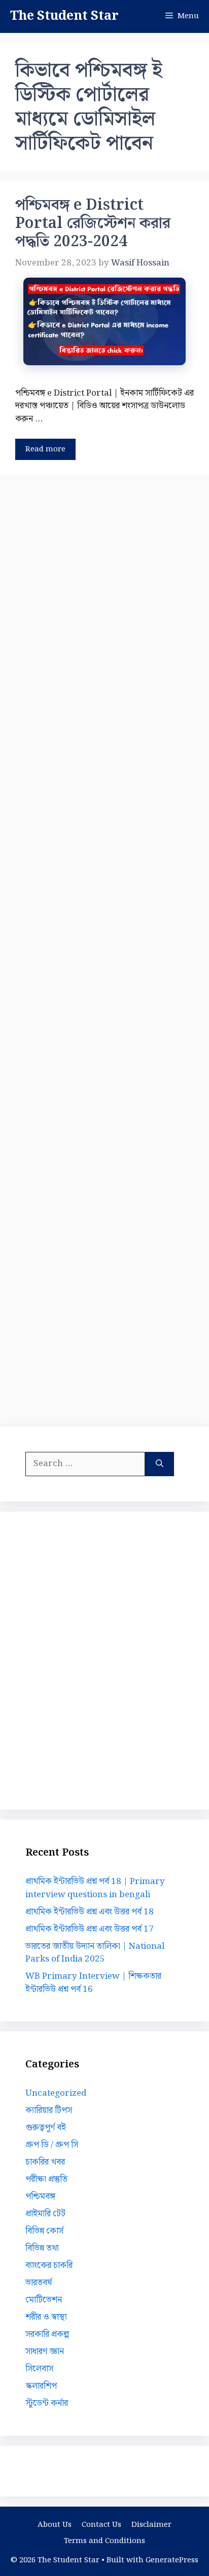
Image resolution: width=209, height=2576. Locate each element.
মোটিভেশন (44, 2300)
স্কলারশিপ (41, 2386)
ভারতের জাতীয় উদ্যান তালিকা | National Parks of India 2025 (95, 1953)
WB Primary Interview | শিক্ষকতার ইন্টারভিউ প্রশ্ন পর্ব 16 (93, 1983)
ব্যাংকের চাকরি (49, 2265)
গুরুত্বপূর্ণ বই (46, 2128)
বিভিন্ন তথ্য (42, 2248)
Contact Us (101, 2525)
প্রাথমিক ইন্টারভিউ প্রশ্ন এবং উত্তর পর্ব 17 (90, 1929)
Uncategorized (56, 2093)
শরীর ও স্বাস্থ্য (46, 2317)
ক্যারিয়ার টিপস (49, 2110)
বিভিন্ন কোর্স (44, 2231)
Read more (45, 449)
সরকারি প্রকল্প (47, 2334)
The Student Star (64, 16)
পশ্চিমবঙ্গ (40, 2197)
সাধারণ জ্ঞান (45, 2352)
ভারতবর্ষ (39, 2283)
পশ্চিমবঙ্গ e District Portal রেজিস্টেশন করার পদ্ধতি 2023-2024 (93, 223)
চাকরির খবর (45, 2162)
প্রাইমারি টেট (45, 2214)
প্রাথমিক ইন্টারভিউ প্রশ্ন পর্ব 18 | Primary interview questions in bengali (95, 1888)
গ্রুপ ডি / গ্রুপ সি (52, 2145)
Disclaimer (151, 2525)
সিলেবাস (39, 2369)
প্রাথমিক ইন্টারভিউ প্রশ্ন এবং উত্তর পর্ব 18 (90, 1912)
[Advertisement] (104, 949)
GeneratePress (172, 2560)
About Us (55, 2525)
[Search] (160, 1464)
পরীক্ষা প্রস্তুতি (46, 2179)
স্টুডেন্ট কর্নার (47, 2403)
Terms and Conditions (104, 2541)
